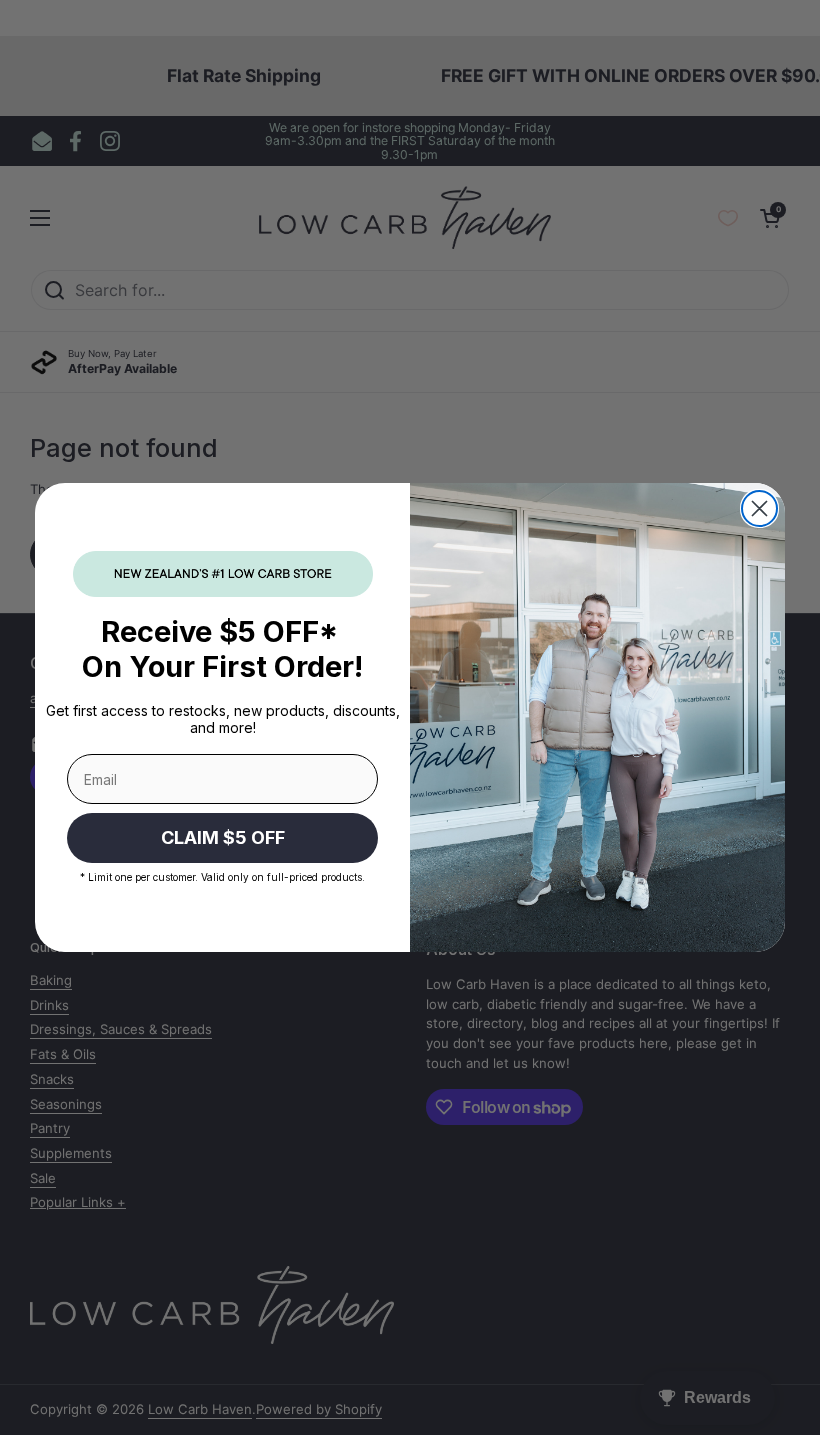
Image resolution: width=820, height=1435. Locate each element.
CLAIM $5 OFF (223, 837)
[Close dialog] (759, 508)
